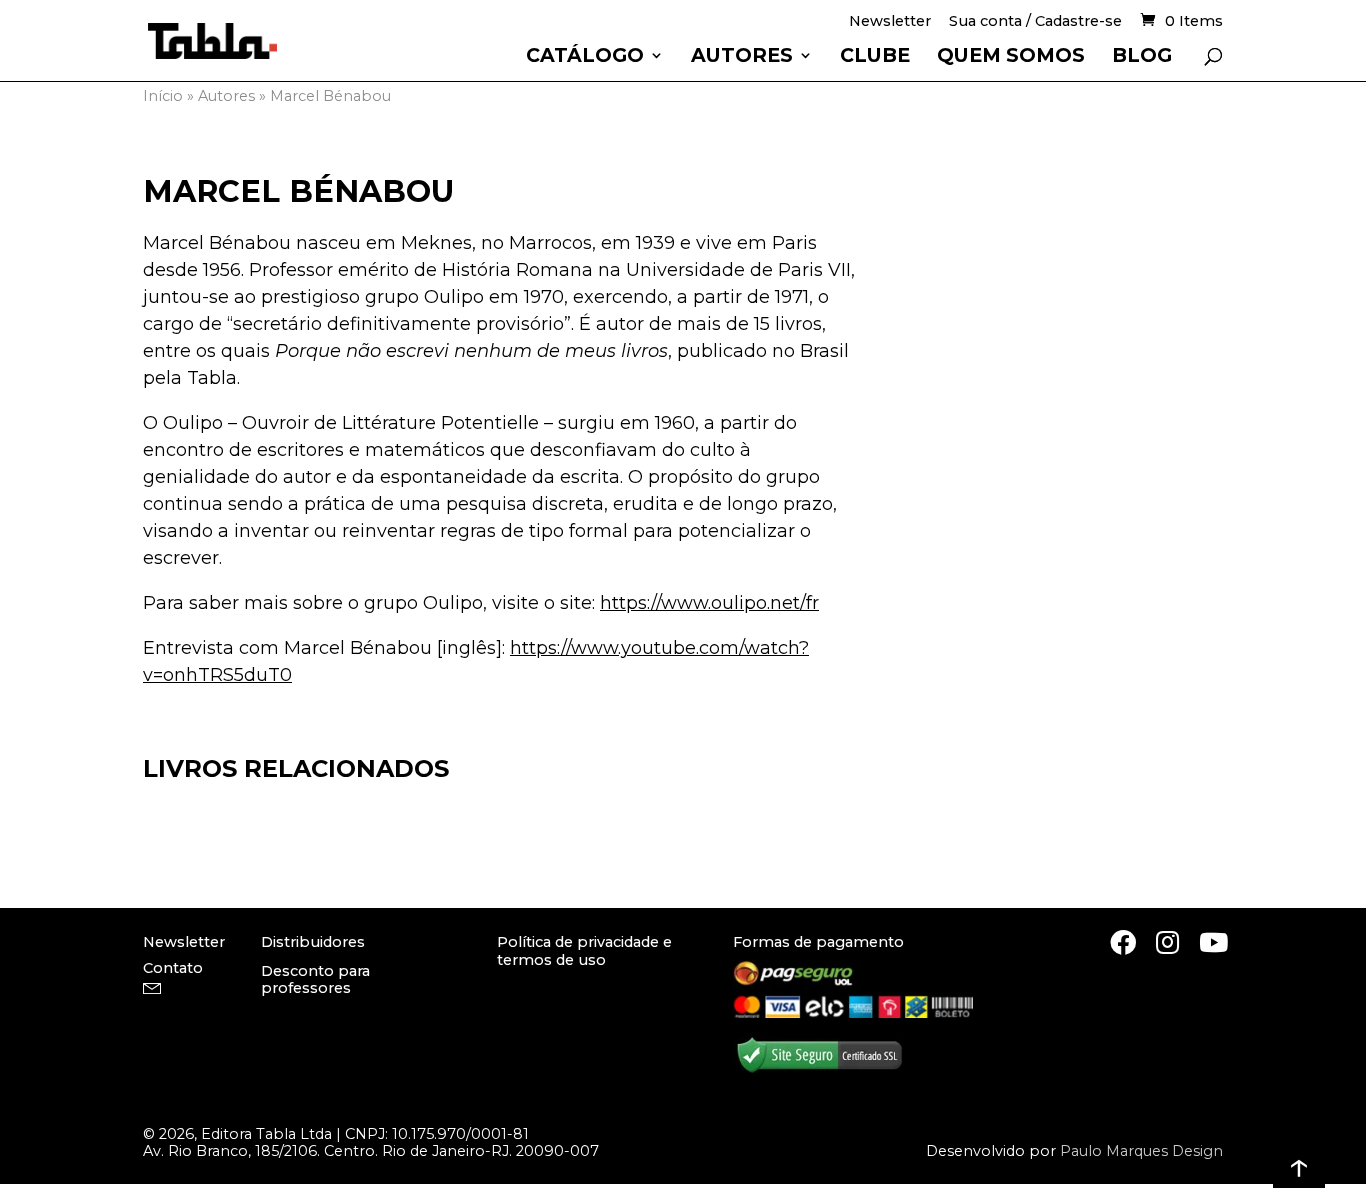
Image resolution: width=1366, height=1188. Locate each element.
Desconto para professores (315, 979)
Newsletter (890, 22)
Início (163, 96)
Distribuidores (313, 942)
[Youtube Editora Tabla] (1213, 942)
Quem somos (1011, 57)
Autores (742, 57)
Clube (875, 57)
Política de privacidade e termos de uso (584, 950)
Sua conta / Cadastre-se (1035, 22)
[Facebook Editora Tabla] (1123, 942)
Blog (1142, 57)
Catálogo (585, 57)
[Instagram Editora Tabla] (1167, 942)
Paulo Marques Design (1141, 1151)
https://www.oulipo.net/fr (709, 603)
